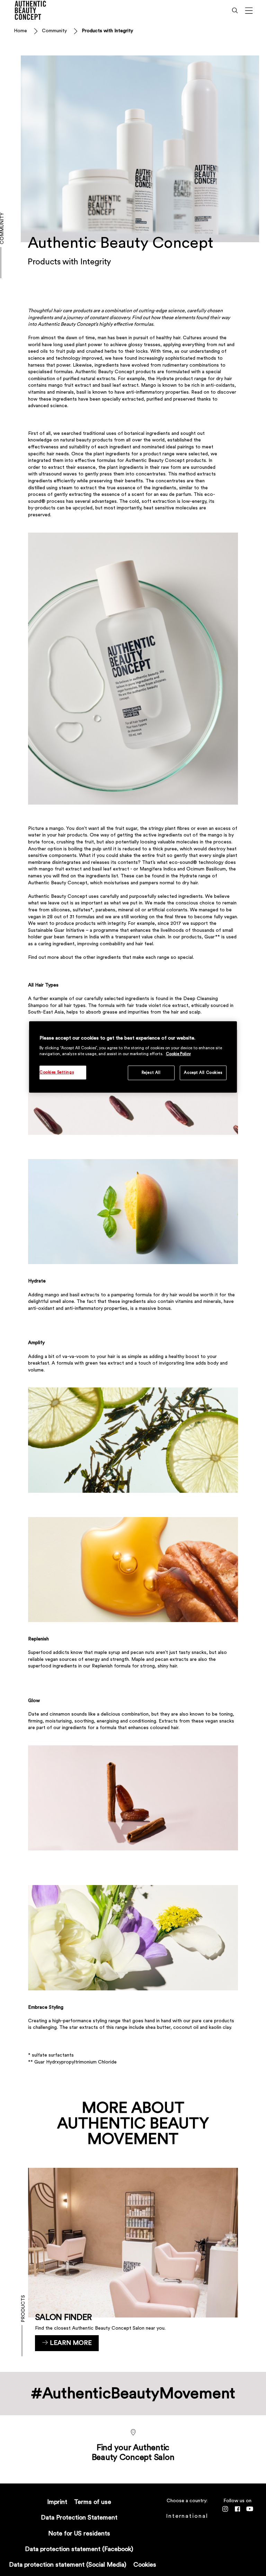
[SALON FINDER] (133, 2259)
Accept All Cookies (203, 1073)
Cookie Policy (178, 1054)
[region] (133, 1057)
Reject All (151, 1073)
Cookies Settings (57, 1072)
